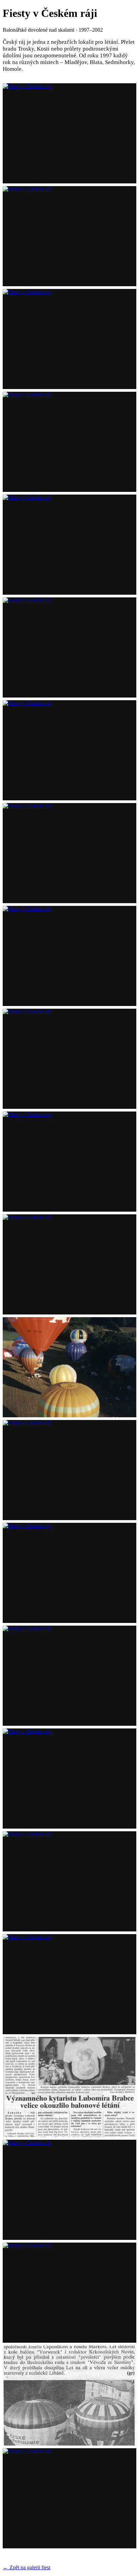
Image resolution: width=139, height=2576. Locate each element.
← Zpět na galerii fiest (26, 2567)
